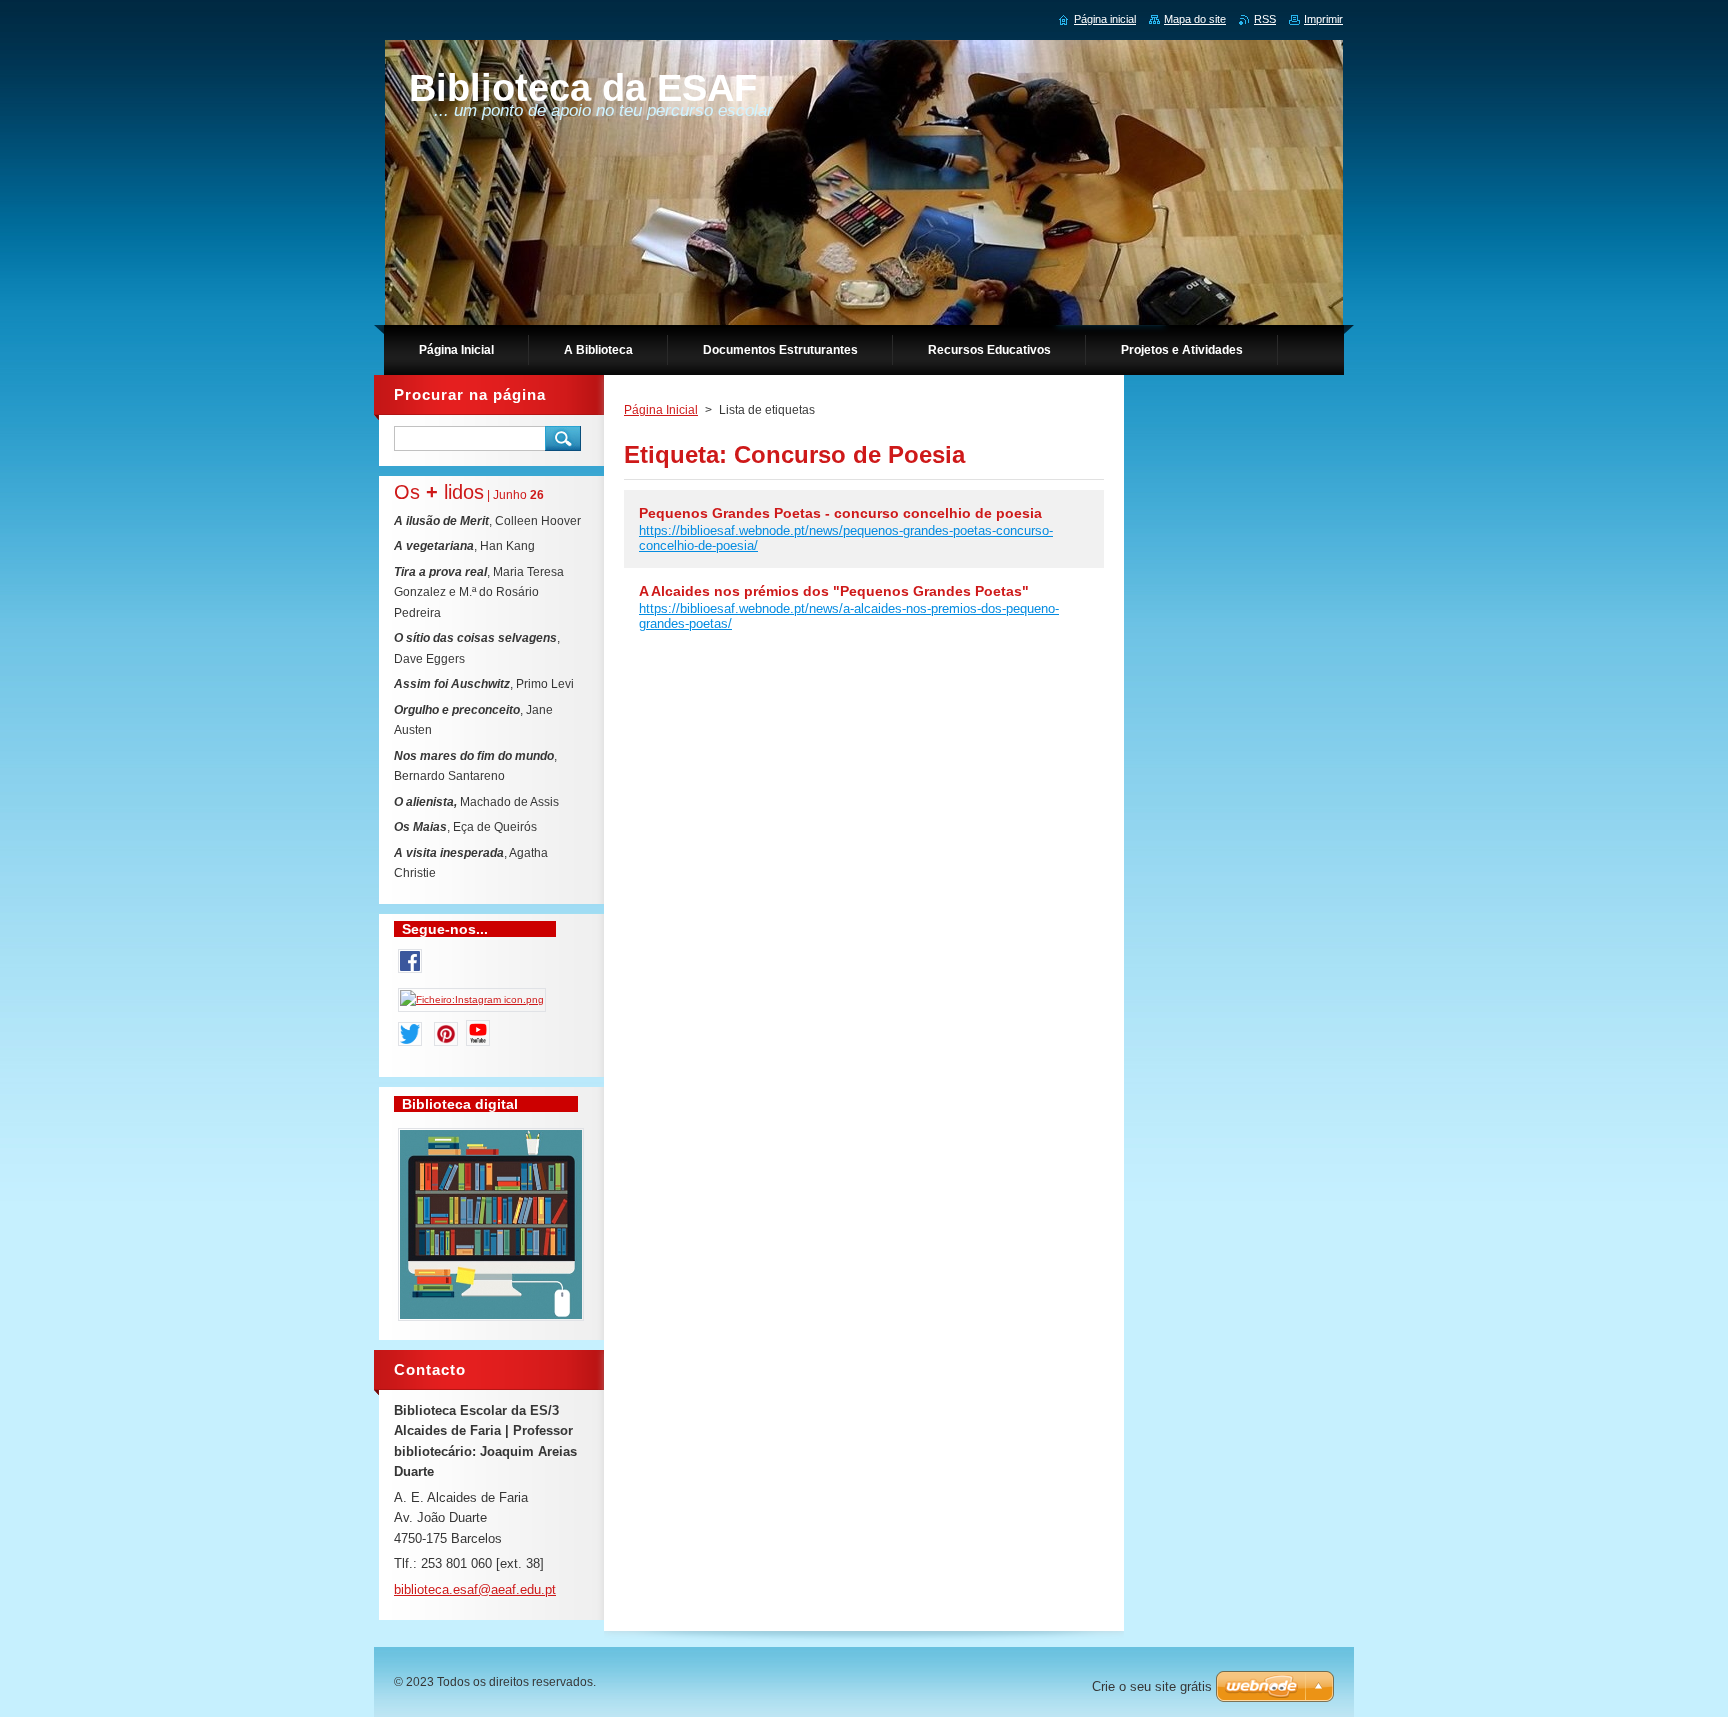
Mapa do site (1195, 19)
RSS (1265, 19)
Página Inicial (661, 410)
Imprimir (1323, 19)
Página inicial (1105, 19)
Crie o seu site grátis (1152, 1686)
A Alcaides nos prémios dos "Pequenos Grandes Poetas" (834, 591)
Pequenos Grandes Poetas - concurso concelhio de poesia (840, 513)
